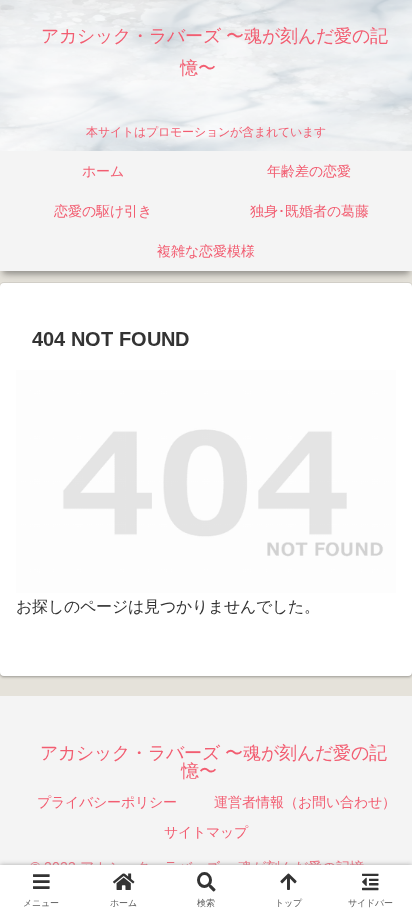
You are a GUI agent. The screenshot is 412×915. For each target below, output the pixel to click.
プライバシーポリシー (107, 802)
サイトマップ (206, 832)
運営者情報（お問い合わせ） (305, 802)
